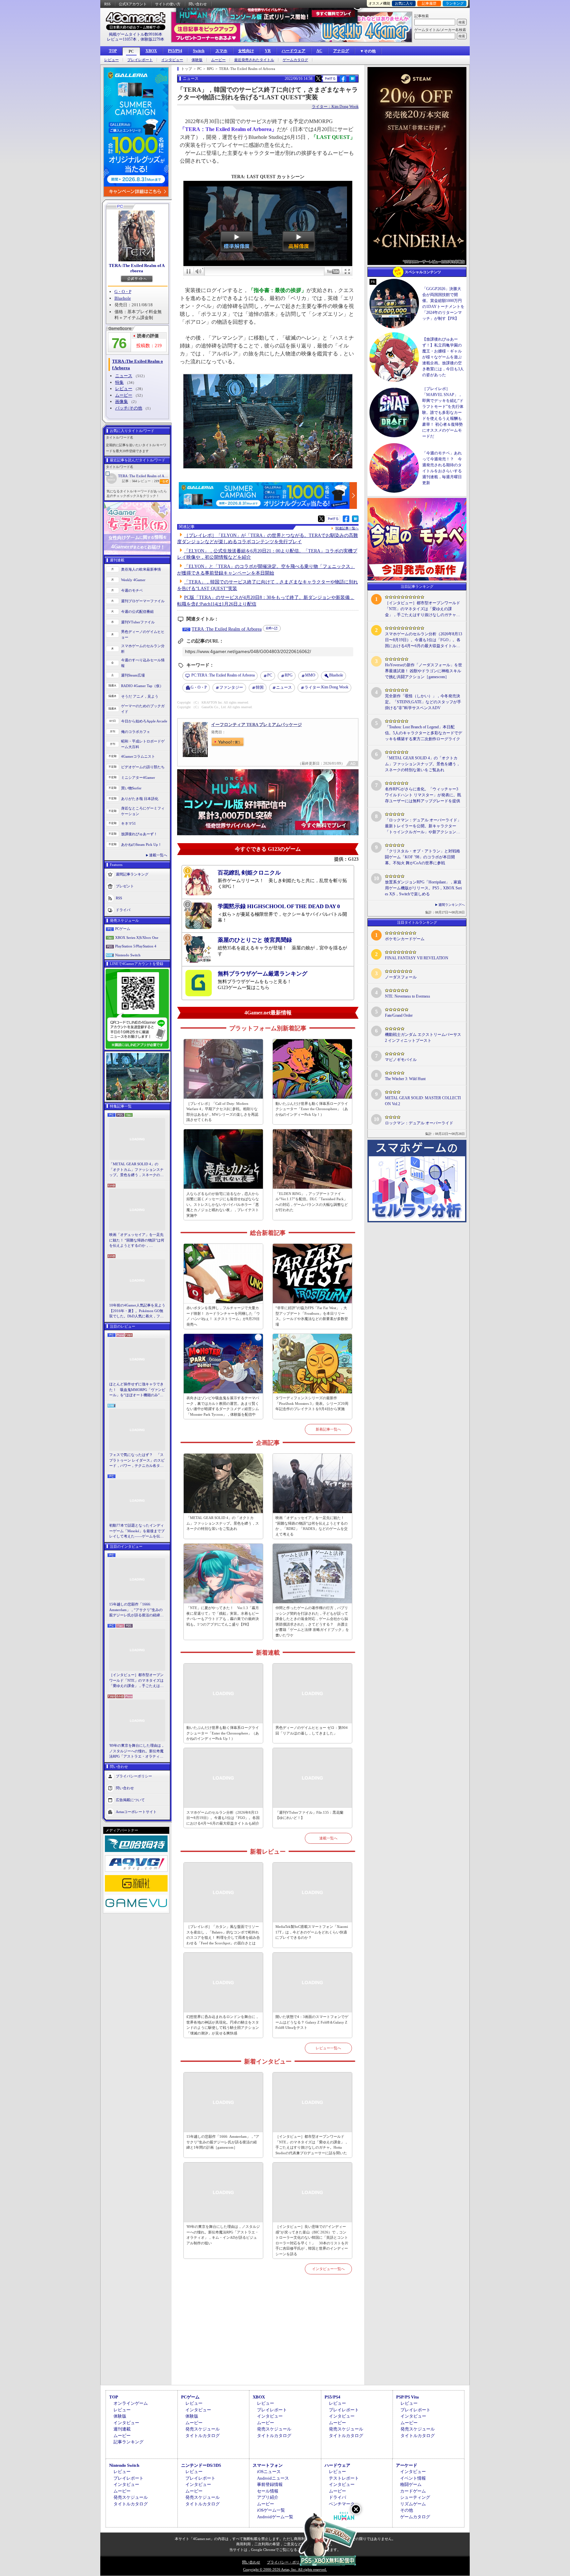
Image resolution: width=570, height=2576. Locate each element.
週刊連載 (122, 2429)
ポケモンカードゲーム (405, 939)
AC (319, 51)
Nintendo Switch (128, 955)
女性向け (246, 51)
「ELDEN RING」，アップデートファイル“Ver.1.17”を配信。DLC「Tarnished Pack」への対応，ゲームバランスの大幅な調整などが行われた (312, 1202)
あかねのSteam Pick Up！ (141, 844)
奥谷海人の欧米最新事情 (141, 569)
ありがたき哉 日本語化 (140, 799)
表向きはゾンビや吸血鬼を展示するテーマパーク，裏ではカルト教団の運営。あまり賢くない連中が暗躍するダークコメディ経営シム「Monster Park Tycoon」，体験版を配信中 (223, 1406)
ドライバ (123, 910)
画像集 (122, 401)
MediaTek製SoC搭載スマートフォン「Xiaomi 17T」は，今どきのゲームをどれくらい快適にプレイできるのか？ (312, 1932)
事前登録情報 (270, 2484)
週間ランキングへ (452, 905)
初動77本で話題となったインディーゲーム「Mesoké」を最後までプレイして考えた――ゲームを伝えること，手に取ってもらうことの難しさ (137, 1531)
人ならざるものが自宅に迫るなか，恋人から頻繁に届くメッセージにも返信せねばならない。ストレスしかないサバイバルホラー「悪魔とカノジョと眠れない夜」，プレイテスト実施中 (223, 1205)
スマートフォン (268, 2465)
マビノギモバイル (401, 1060)
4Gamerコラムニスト (138, 756)
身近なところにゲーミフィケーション (143, 811)
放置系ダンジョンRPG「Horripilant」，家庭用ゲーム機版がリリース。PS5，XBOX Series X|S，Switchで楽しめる (423, 888)
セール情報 (268, 2491)
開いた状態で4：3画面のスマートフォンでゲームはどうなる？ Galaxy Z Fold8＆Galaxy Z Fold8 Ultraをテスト (312, 2022)
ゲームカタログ (295, 60)
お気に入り (404, 3)
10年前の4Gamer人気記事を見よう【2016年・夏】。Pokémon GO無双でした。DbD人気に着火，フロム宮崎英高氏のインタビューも (137, 1311)
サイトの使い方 (168, 4)
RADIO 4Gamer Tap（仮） (142, 686)
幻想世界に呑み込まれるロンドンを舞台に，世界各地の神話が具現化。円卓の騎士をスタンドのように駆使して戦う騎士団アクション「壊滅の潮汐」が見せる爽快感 (223, 2025)
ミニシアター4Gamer (138, 777)
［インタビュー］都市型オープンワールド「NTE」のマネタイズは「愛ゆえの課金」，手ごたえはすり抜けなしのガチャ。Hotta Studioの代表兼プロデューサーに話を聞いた (137, 1681)
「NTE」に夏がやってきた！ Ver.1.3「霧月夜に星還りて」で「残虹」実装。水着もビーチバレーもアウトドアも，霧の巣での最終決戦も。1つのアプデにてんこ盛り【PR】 (223, 1616)
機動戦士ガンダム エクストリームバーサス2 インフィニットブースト (423, 1038)
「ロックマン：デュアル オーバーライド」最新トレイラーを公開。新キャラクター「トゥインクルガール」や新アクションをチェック (423, 826)
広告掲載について (130, 1800)
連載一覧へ (158, 855)
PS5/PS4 (175, 51)
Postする (330, 78)
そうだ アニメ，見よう (140, 696)
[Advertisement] (268, 2337)
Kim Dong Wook (326, 687)
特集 (119, 382)
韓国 (260, 687)
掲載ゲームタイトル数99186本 (136, 34)
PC (131, 51)
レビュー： (148, 481)
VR (268, 51)
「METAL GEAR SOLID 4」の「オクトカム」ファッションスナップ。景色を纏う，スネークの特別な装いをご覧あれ (136, 1170)
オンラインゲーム (131, 2403)
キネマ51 (128, 823)
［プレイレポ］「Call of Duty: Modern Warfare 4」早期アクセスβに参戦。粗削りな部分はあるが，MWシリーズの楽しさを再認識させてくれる (222, 1112)
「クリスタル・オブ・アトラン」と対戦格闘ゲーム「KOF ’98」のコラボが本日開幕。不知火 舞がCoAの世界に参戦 (423, 857)
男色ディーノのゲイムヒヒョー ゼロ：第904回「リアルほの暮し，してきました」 (312, 1730)
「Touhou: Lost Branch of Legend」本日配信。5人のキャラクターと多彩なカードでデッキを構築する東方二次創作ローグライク (424, 733)
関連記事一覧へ (347, 528)
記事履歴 (429, 3)
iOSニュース (269, 2472)
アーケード (407, 2465)
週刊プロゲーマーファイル (143, 601)
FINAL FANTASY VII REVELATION (417, 958)
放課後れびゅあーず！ (139, 834)
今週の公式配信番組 (137, 611)
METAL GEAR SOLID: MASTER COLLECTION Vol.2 (423, 1101)
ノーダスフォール (401, 977)
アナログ (341, 51)
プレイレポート (140, 60)
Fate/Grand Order (399, 1015)
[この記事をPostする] (318, 79)
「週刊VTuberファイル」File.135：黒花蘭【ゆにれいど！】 (309, 1815)
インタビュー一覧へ (328, 2269)
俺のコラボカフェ (136, 732)
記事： (129, 481)
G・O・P (123, 292)
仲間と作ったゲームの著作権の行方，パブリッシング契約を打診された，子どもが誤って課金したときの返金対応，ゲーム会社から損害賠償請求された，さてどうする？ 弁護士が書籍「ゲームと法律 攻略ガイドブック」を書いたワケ (312, 1621)
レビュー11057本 (122, 39)
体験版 (197, 60)
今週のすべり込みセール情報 (143, 663)
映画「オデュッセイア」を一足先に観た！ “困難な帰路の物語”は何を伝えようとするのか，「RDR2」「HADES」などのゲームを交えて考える (137, 1240)
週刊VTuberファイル (138, 622)
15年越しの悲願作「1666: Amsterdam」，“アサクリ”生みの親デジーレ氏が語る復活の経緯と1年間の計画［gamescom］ (136, 1610)
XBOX (151, 51)
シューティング (415, 2497)
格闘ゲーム (411, 2484)
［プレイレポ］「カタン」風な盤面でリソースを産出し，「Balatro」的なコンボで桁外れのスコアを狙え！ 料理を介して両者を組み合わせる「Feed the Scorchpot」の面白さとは (223, 1935)
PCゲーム (123, 929)
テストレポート (344, 2478)
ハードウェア (294, 51)
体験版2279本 (152, 39)
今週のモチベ (132, 590)
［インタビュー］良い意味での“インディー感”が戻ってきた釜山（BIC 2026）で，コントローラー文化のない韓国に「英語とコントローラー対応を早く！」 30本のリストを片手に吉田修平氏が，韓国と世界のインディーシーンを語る (312, 2240)
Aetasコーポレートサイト (136, 1811)
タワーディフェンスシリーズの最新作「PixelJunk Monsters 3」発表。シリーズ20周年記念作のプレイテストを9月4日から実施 (312, 1403)
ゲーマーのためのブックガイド (143, 709)
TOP (113, 51)
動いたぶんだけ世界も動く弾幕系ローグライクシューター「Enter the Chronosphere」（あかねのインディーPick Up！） (312, 1109)
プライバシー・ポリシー (287, 2562)
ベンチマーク (342, 2504)
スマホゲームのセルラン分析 (143, 649)
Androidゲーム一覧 (275, 2517)
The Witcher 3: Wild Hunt (405, 1079)
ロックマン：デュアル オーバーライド (419, 1123)
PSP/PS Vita (408, 2397)
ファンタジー (231, 687)
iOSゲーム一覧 (271, 2510)
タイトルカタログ (203, 2436)
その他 (407, 2510)
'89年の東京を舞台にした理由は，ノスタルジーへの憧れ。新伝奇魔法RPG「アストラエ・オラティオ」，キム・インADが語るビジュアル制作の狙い (137, 1751)
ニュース (124, 376)
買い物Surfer (131, 788)
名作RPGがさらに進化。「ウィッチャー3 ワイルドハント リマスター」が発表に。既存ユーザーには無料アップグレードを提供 (423, 795)
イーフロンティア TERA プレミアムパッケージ (256, 725)
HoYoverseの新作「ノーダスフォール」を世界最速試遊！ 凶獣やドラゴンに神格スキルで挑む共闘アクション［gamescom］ (424, 671)
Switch (199, 51)
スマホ (221, 51)
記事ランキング (128, 2442)
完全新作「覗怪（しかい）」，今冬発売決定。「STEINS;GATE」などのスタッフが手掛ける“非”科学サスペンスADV (423, 702)
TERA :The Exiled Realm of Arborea (137, 268)
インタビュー (172, 60)
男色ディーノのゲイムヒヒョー (143, 634)
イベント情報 (413, 2478)
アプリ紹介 (268, 2497)
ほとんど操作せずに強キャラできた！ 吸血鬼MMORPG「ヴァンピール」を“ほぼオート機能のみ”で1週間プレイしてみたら (137, 1390)
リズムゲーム (413, 2504)
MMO (310, 675)
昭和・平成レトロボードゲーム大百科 (143, 744)
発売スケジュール (203, 2429)
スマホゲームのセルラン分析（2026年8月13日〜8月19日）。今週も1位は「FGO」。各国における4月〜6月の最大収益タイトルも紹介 (223, 1818)
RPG (289, 675)
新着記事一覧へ (328, 1429)
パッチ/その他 (129, 408)
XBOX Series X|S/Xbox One (137, 938)
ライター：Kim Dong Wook (335, 107)
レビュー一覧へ (328, 2048)
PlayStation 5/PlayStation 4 (136, 946)
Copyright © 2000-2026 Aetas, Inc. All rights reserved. (285, 2569)
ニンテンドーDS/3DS (201, 2465)
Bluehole (123, 298)
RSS (107, 4)
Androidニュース (273, 2478)
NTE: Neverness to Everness (408, 996)
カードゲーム (413, 2491)
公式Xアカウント (133, 4)
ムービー (218, 60)
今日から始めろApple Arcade (144, 721)
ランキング (455, 3)
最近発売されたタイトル (254, 60)
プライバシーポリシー (134, 1776)
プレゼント (125, 886)
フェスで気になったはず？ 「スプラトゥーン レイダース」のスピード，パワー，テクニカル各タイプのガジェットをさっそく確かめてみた (137, 1461)
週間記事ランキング (132, 874)
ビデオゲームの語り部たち (143, 767)
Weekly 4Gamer (133, 580)
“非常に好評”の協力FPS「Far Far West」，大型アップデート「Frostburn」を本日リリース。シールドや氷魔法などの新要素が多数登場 (312, 1316)
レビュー (111, 60)
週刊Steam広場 (133, 675)
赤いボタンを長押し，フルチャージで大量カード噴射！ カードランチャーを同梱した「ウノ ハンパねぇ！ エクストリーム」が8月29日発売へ (223, 1316)
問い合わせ (198, 4)
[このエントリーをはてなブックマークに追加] (352, 81)
